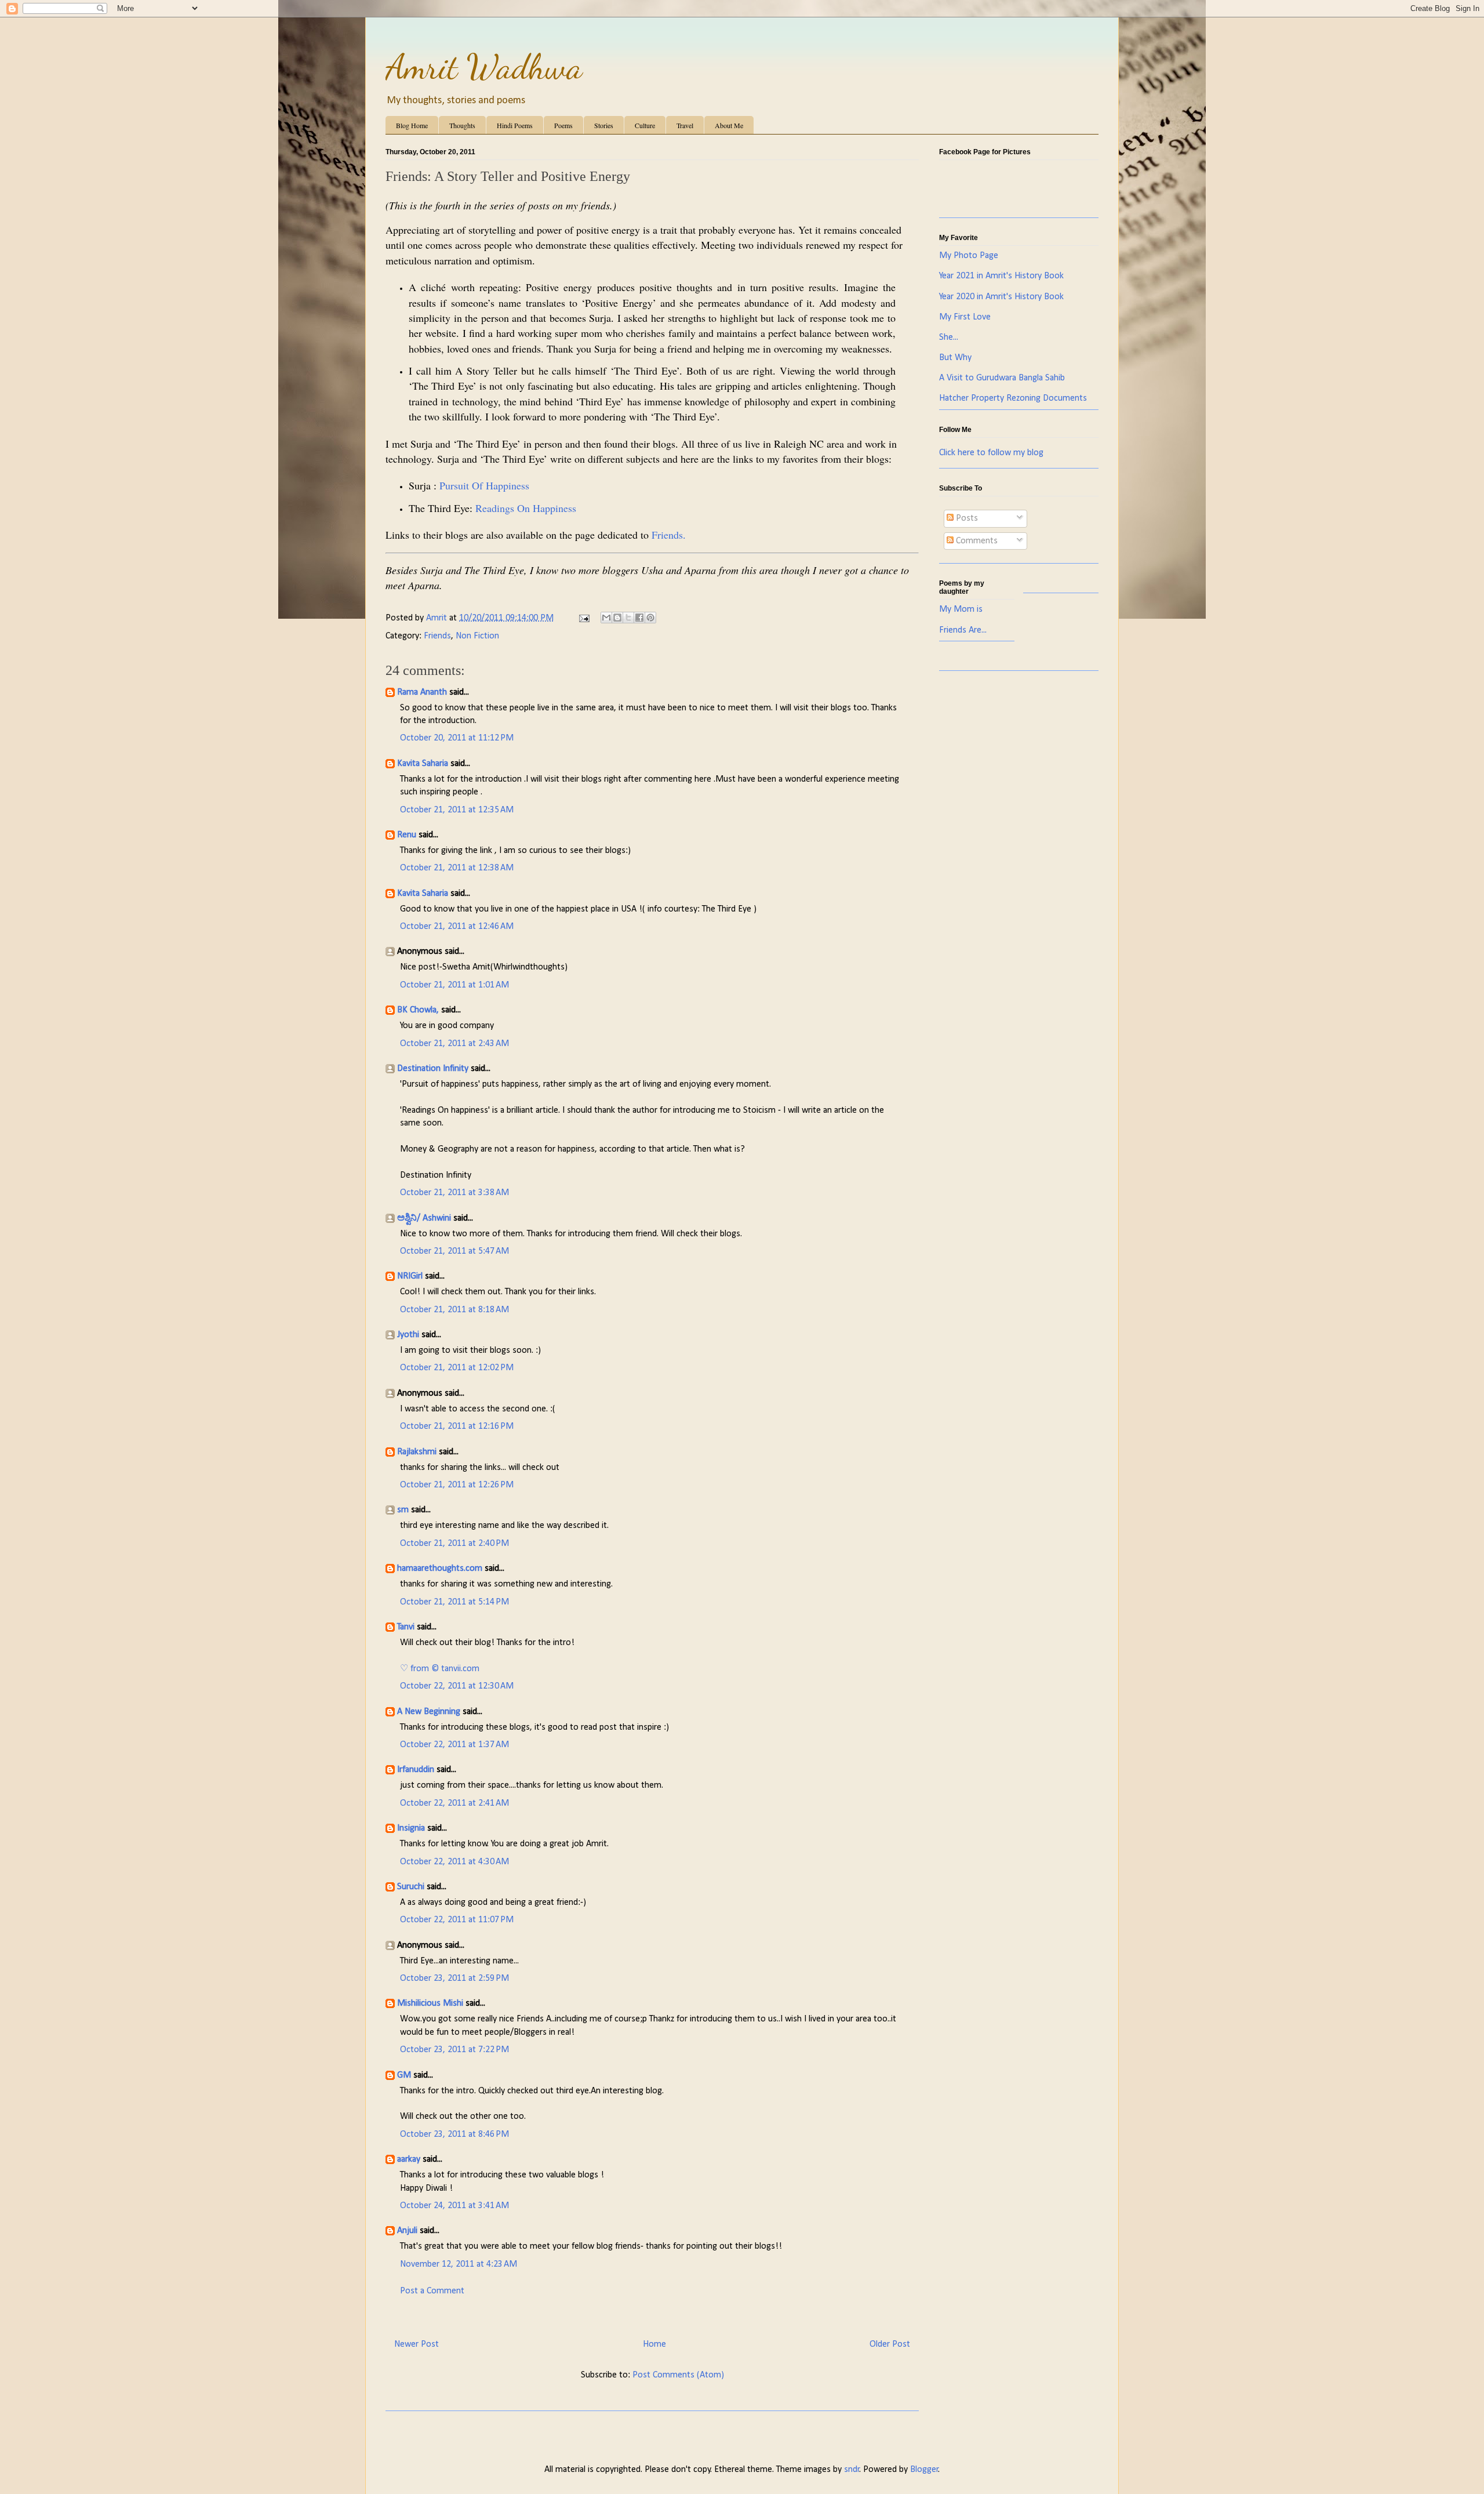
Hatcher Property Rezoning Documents (1013, 398)
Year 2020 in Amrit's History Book (1001, 297)
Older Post (890, 2344)
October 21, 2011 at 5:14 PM (454, 1602)
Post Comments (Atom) (678, 2375)
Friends (437, 636)
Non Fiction (477, 636)
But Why (955, 358)
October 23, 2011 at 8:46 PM (454, 2134)
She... (949, 337)
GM (404, 2075)
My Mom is (961, 609)
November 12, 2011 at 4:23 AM (459, 2264)
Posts (966, 518)
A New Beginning (429, 1712)
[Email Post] (583, 618)
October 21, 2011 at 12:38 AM (457, 868)
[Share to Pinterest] (650, 618)
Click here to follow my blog (991, 453)
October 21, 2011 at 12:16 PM (457, 1426)
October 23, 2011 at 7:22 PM (454, 2050)
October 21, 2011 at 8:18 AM (454, 1310)
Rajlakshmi (417, 1452)
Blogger (924, 2470)
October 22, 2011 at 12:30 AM (457, 1686)
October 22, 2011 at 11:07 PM (457, 1920)
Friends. (669, 535)
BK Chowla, (418, 1010)
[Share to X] (628, 618)
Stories (604, 125)
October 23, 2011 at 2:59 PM (454, 1978)
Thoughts (462, 125)
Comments (976, 541)
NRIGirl (410, 1276)
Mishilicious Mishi (430, 2003)
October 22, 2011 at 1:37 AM (454, 1745)
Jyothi (408, 1335)
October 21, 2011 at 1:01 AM (454, 985)
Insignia (411, 1828)
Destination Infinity (433, 1069)
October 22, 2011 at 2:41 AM (454, 1803)
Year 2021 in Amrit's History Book (1001, 276)
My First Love (965, 317)
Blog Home (412, 125)
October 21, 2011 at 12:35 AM (457, 810)
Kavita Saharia (423, 764)
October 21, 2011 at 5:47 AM (454, 1251)
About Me (729, 125)
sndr (852, 2470)
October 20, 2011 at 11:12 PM (457, 738)
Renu (407, 835)
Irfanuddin (416, 1770)
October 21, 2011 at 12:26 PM (457, 1485)
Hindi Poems (515, 125)
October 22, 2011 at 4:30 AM (454, 1862)
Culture (645, 125)
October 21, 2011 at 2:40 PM (454, 1544)
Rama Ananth (422, 692)
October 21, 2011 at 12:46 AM (457, 927)
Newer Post (417, 2344)
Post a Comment (432, 2291)
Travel (685, 125)
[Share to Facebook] (639, 618)
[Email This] (606, 618)
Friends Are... (963, 630)
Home (654, 2344)
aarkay (409, 2159)
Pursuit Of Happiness (484, 485)
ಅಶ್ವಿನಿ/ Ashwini (424, 1218)
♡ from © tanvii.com (440, 1669)
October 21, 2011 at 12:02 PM (457, 1368)
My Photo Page (969, 256)
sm (403, 1510)
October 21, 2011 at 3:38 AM (454, 1193)
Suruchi (411, 1887)
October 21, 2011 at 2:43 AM (454, 1044)
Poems (563, 125)
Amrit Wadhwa (484, 67)
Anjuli (407, 2231)
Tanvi (406, 1627)
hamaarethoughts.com (440, 1569)
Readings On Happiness (526, 508)
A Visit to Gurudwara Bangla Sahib (1002, 378)
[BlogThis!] (617, 618)
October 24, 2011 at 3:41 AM (454, 2206)
